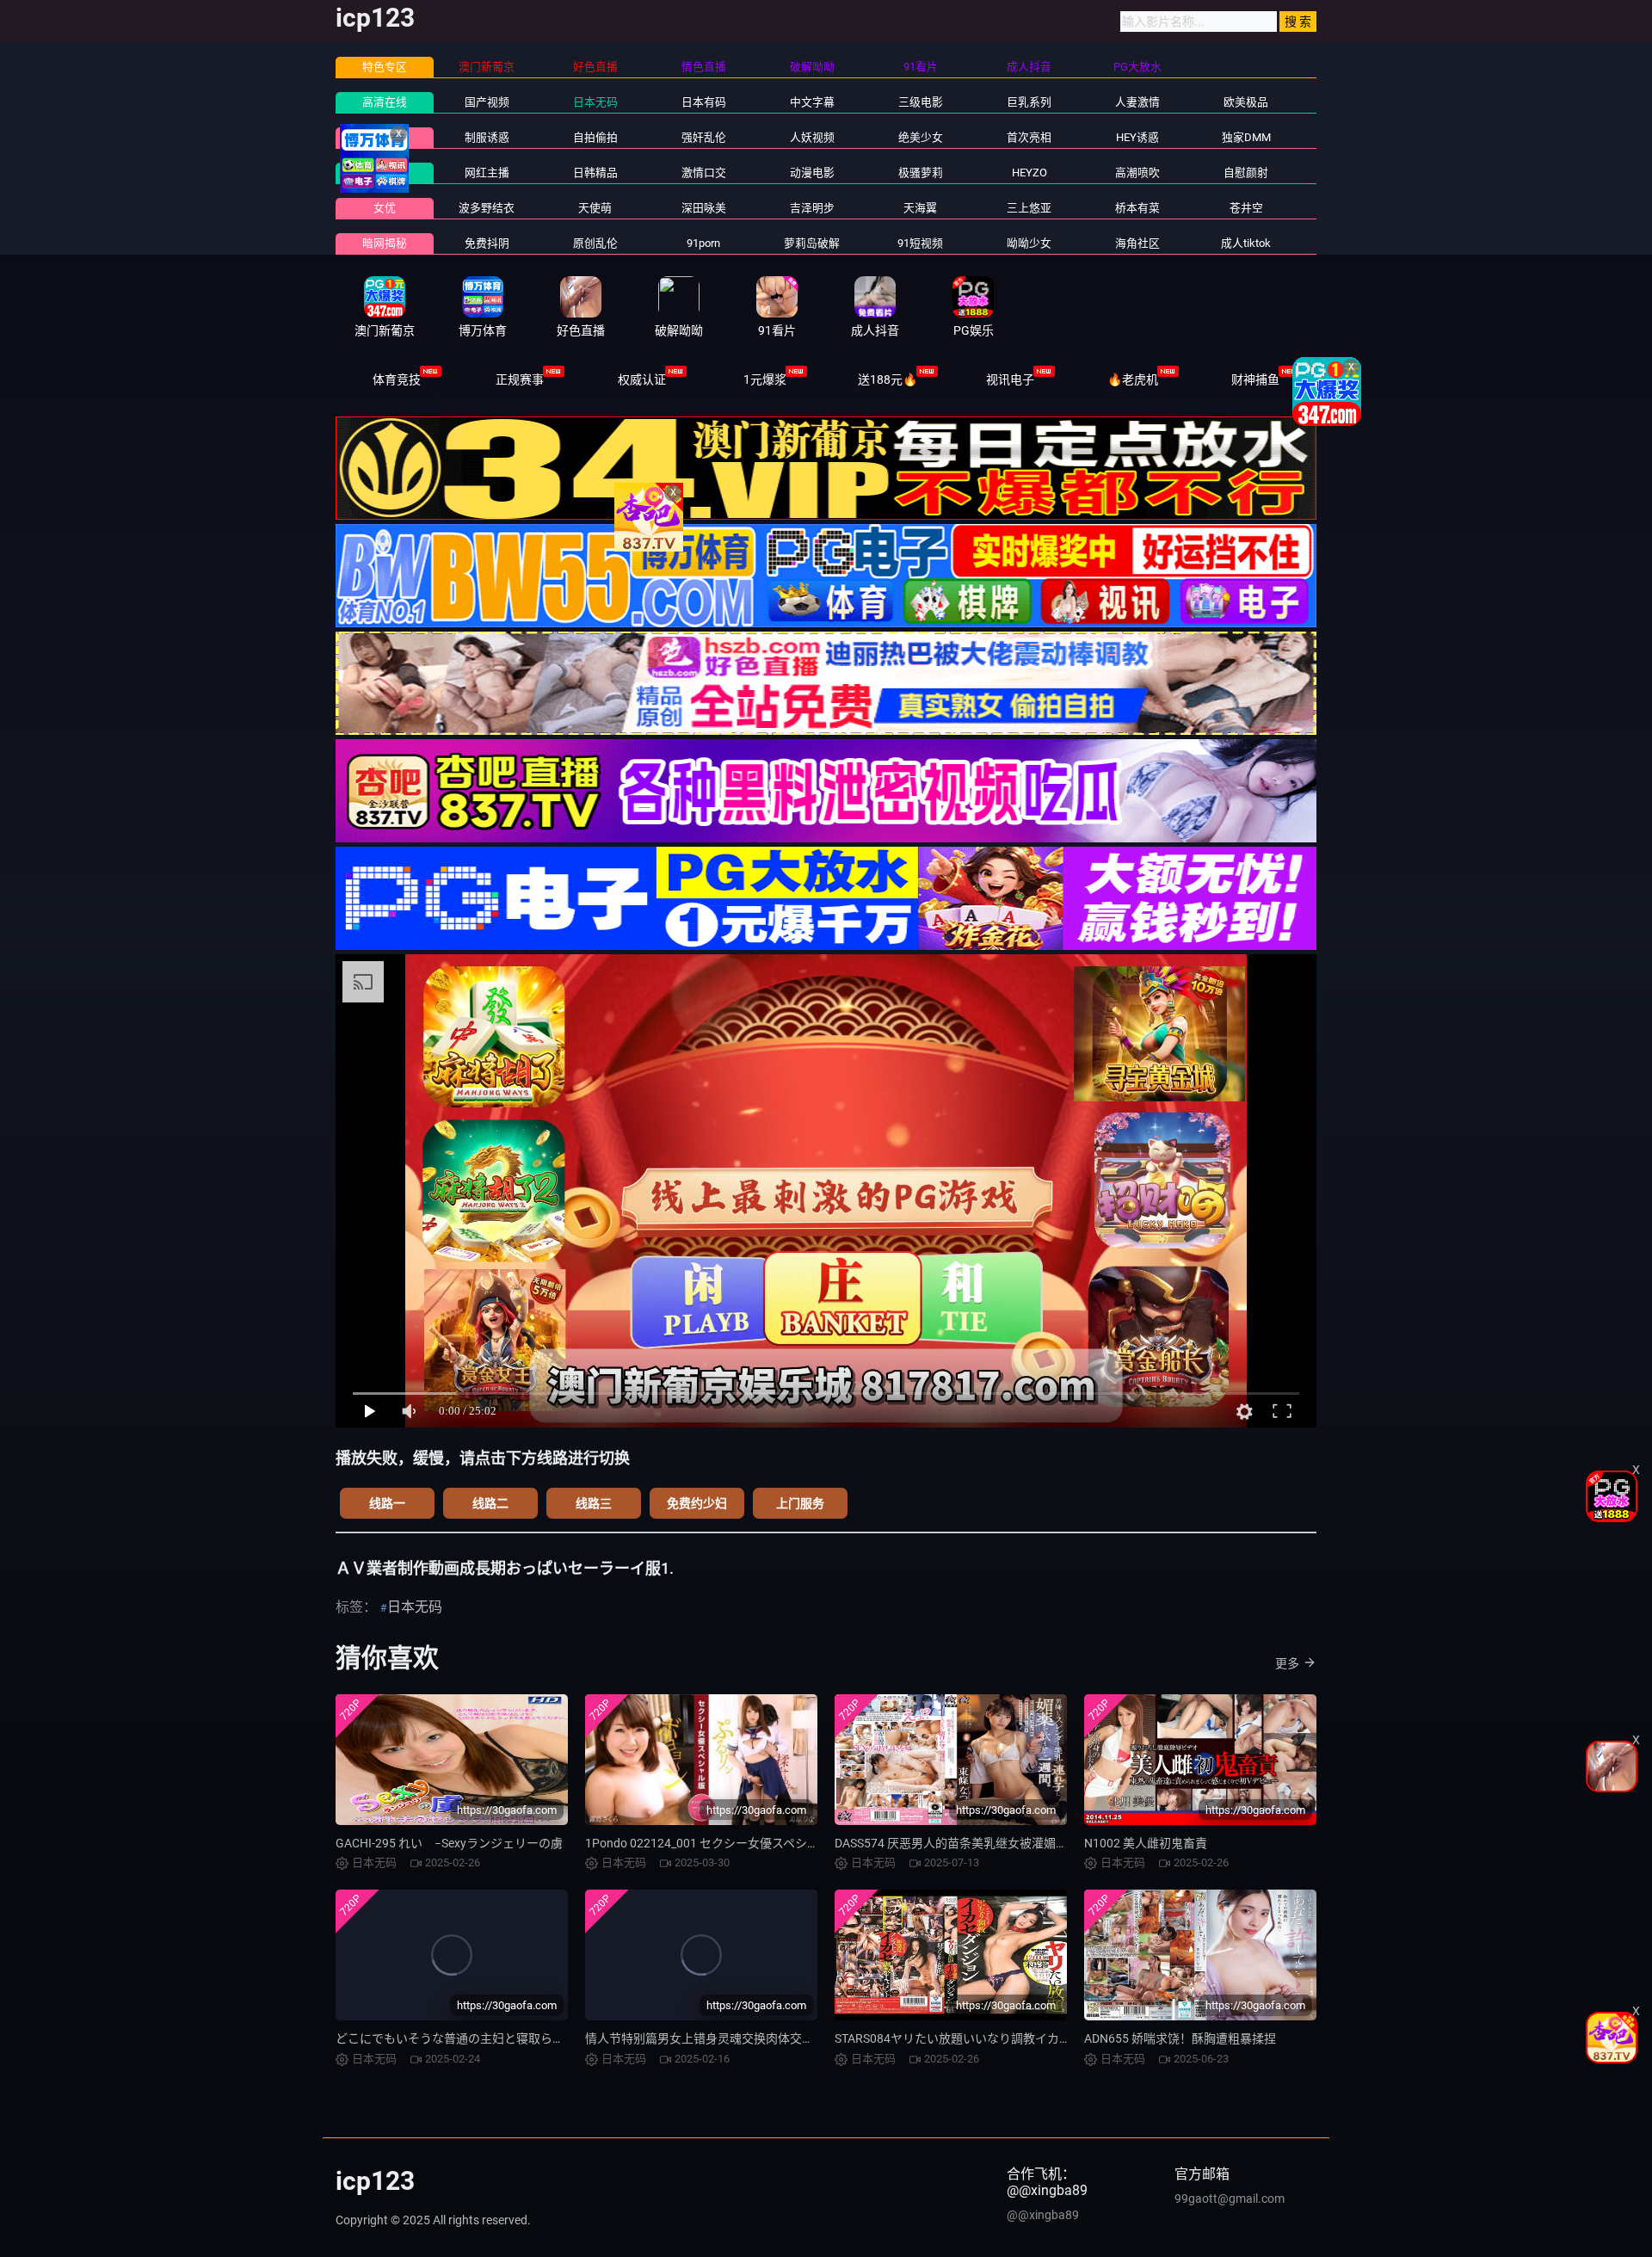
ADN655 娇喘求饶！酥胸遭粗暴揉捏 (1180, 2038)
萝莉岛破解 (812, 243)
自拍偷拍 (595, 137)
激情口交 (704, 173)
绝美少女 (921, 137)
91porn (703, 243)
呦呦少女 (1029, 243)
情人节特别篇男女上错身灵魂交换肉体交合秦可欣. (719, 2038)
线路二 (490, 1503)
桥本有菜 (1137, 208)
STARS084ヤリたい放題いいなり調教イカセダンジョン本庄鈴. (1003, 2038)
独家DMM (1246, 137)
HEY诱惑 (1137, 137)
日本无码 (595, 102)
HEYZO (1029, 173)
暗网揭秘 (385, 243)
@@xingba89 (1043, 2215)
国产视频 (487, 102)
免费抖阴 (487, 243)
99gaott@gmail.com (1230, 2198)
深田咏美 (704, 208)
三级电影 (921, 102)
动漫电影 (812, 173)
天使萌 (595, 208)
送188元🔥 (888, 379)
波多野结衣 (487, 208)
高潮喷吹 (1137, 173)
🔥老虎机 (1133, 379)
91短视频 (920, 243)
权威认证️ (642, 379)
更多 (1287, 1663)
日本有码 (704, 102)
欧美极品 (1246, 102)
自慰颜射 (1246, 173)
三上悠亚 (1029, 208)
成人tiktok (1246, 243)
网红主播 (487, 173)
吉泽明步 (812, 208)
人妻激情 (1137, 102)
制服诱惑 (487, 137)
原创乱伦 (595, 243)
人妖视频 (812, 137)
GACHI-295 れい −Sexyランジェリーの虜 (449, 1843)
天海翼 (920, 208)
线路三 (594, 1503)
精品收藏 (385, 137)
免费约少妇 (697, 1503)
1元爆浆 (765, 379)
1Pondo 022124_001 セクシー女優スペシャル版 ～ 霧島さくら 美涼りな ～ (786, 1843)
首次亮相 (1029, 137)
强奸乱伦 (704, 137)
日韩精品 (595, 173)
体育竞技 (397, 379)
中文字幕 (812, 102)
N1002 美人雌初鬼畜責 (1146, 1843)
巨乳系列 (1029, 102)
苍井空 (1246, 208)
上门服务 (800, 1503)
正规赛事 (520, 379)
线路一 (387, 1503)
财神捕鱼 (1255, 379)
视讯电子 (1010, 379)
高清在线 (385, 102)
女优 (385, 208)
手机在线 (385, 173)
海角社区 (1137, 243)
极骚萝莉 (921, 173)
